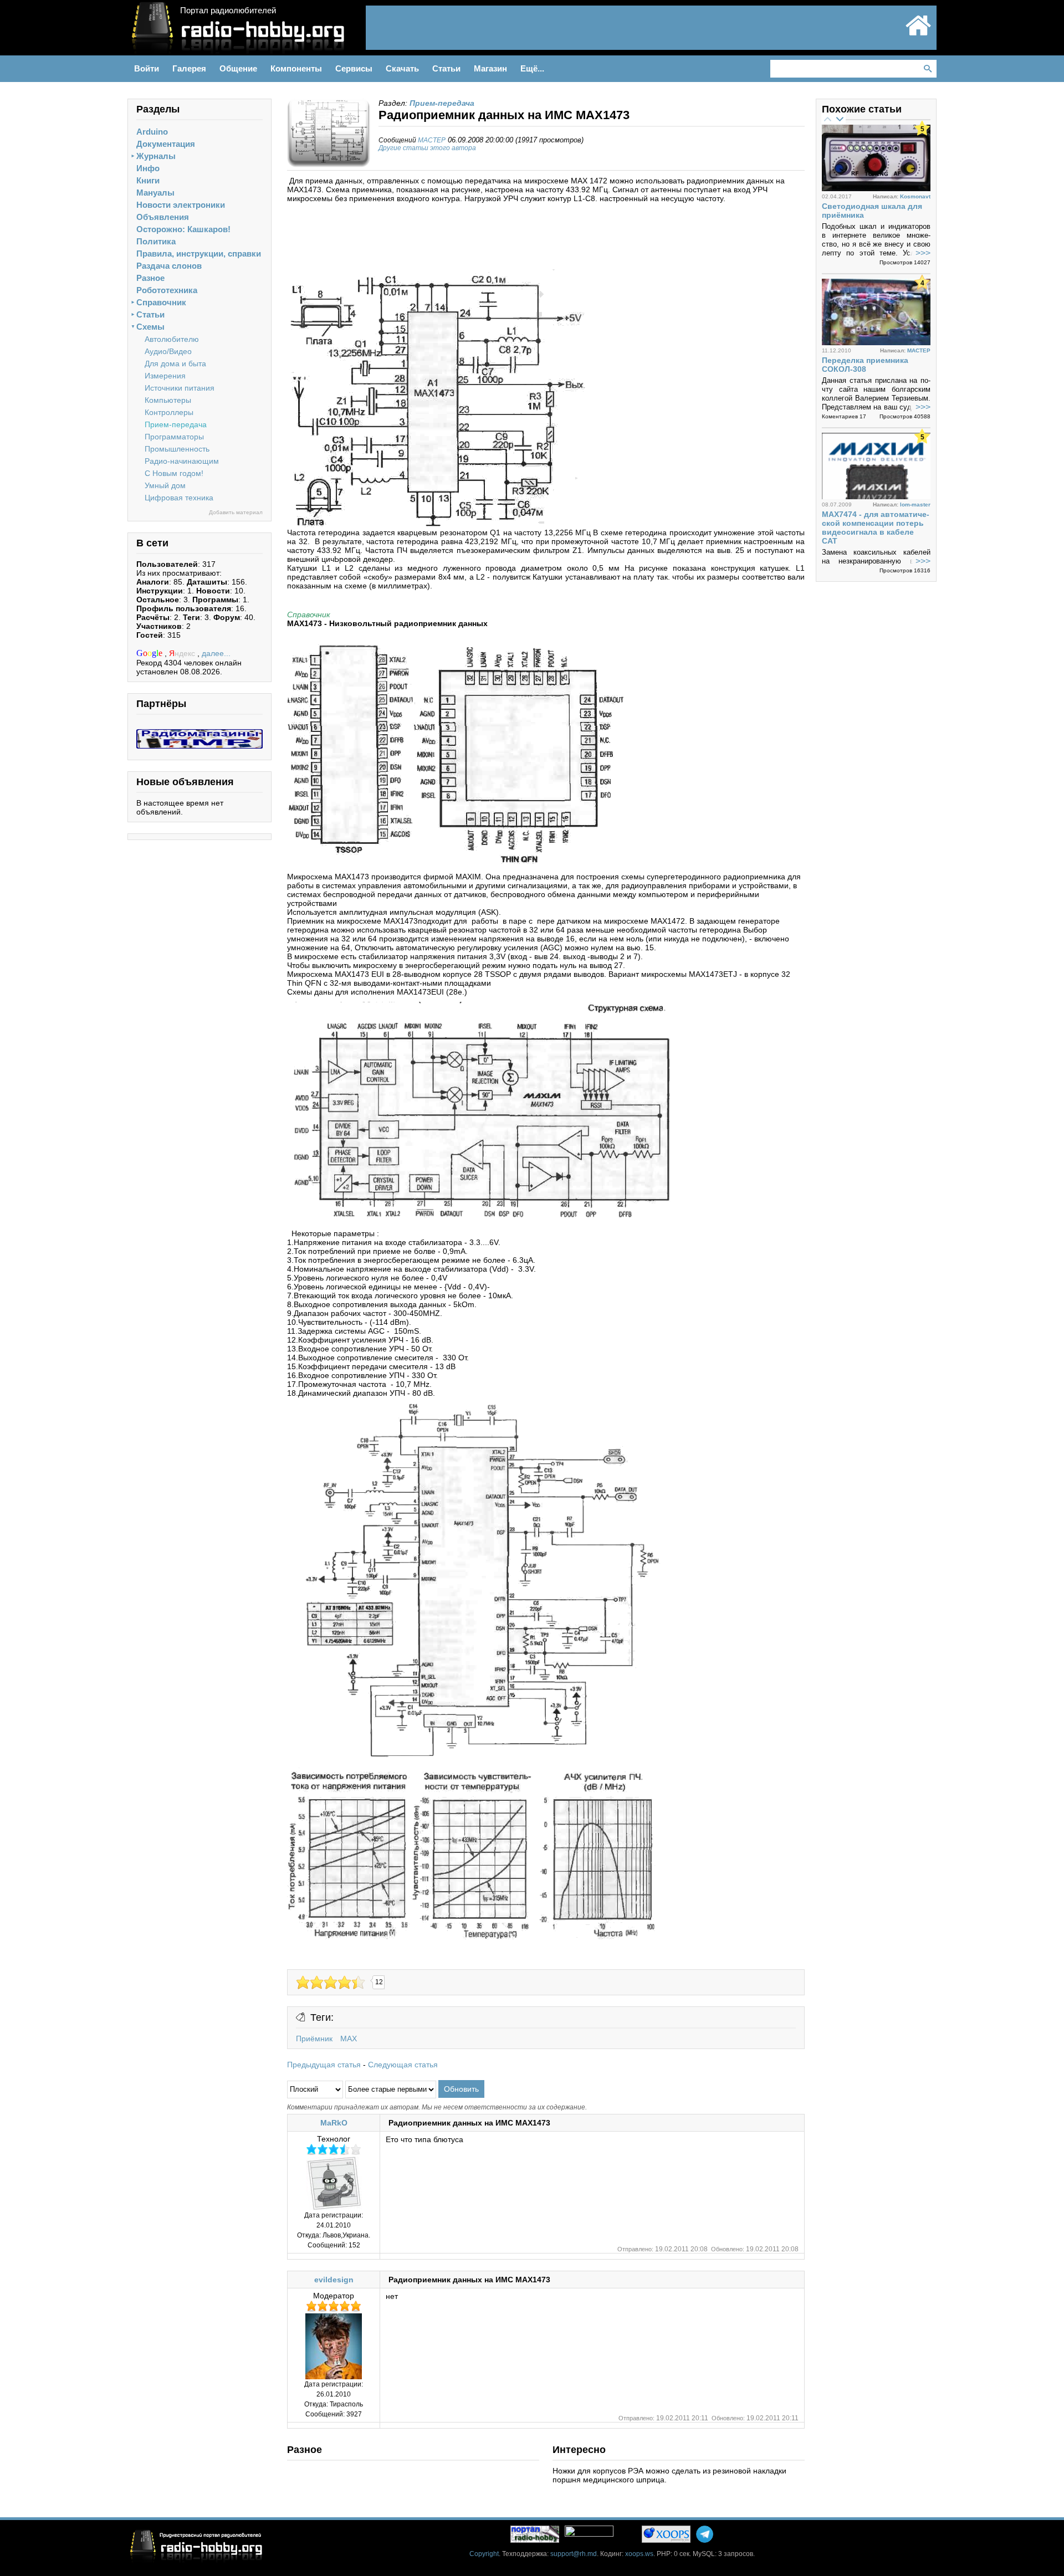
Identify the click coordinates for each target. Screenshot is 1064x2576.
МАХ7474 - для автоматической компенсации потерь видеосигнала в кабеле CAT (876, 528)
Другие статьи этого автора (427, 148)
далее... (216, 653)
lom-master (915, 505)
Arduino (152, 132)
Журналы (156, 156)
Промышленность (177, 449)
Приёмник (314, 2039)
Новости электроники (181, 205)
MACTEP (432, 140)
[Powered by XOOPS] (666, 2534)
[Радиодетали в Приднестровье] (199, 734)
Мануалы (155, 193)
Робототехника (167, 290)
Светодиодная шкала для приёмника (872, 211)
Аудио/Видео (168, 351)
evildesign (334, 2280)
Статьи (150, 314)
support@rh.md (574, 2554)
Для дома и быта (175, 363)
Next (840, 119)
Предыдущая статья (324, 2065)
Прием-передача (176, 424)
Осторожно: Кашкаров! (183, 229)
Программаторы (174, 437)
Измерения (165, 376)
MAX (349, 2039)
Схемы (150, 327)
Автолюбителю (172, 339)
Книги (148, 180)
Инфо (148, 168)
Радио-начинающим (182, 461)
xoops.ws (639, 2554)
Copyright (484, 2554)
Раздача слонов (169, 266)
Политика (156, 241)
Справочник (161, 302)
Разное (150, 278)
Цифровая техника (179, 498)
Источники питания (180, 388)
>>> (923, 253)
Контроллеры (169, 412)
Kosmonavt (915, 196)
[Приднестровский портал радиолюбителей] (918, 34)
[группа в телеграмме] (705, 2534)
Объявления (163, 217)
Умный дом (165, 485)
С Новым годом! (174, 473)
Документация (166, 144)
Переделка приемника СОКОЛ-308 (865, 365)
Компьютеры (168, 400)
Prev (827, 119)
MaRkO (334, 2123)
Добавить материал (236, 512)
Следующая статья (403, 2065)
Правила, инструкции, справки (199, 253)
